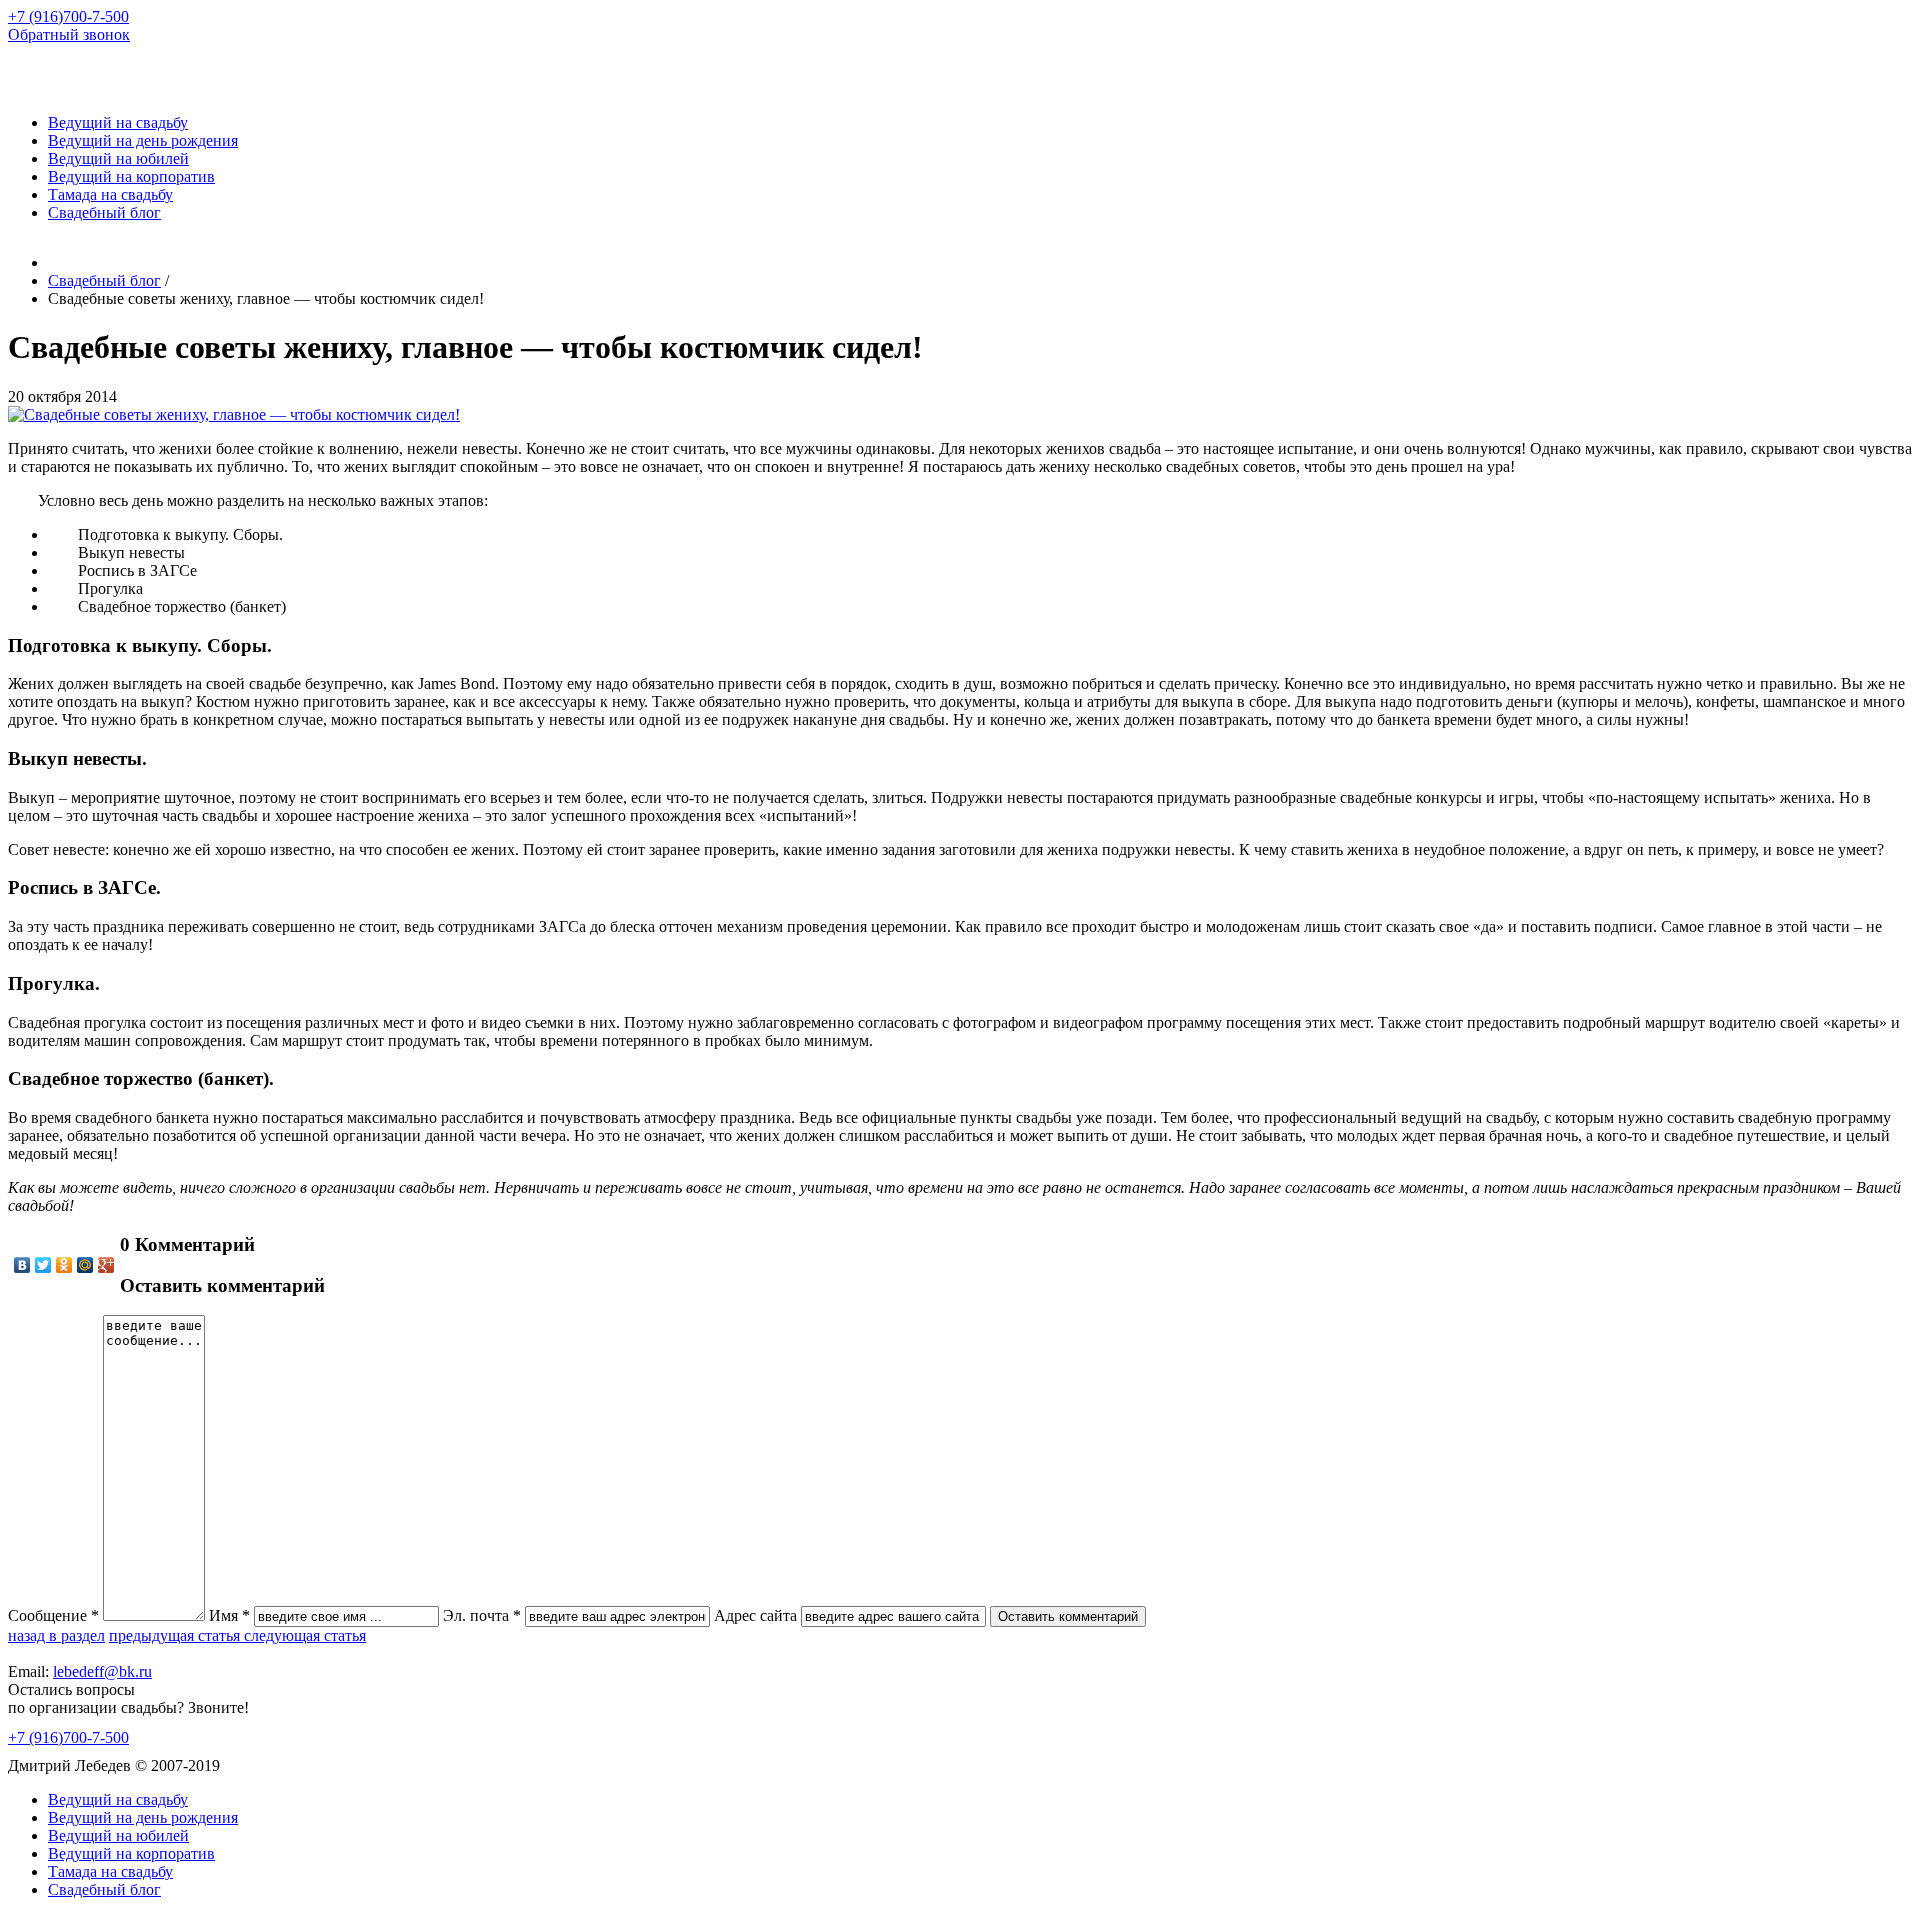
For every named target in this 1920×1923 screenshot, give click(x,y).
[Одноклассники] (64, 1265)
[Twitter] (43, 1265)
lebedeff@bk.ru (102, 1671)
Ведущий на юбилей (118, 158)
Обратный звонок (69, 34)
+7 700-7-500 (68, 16)
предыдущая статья (176, 1635)
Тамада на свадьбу (110, 194)
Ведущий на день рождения (143, 140)
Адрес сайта (755, 1615)
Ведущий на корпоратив (131, 176)
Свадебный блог (104, 212)
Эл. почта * (482, 1615)
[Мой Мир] (85, 1265)
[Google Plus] (106, 1265)
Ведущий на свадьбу (118, 122)
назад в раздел (56, 1635)
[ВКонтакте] (22, 1265)
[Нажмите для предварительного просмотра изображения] (234, 414)
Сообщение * (53, 1615)
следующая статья (305, 1635)
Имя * (229, 1615)
